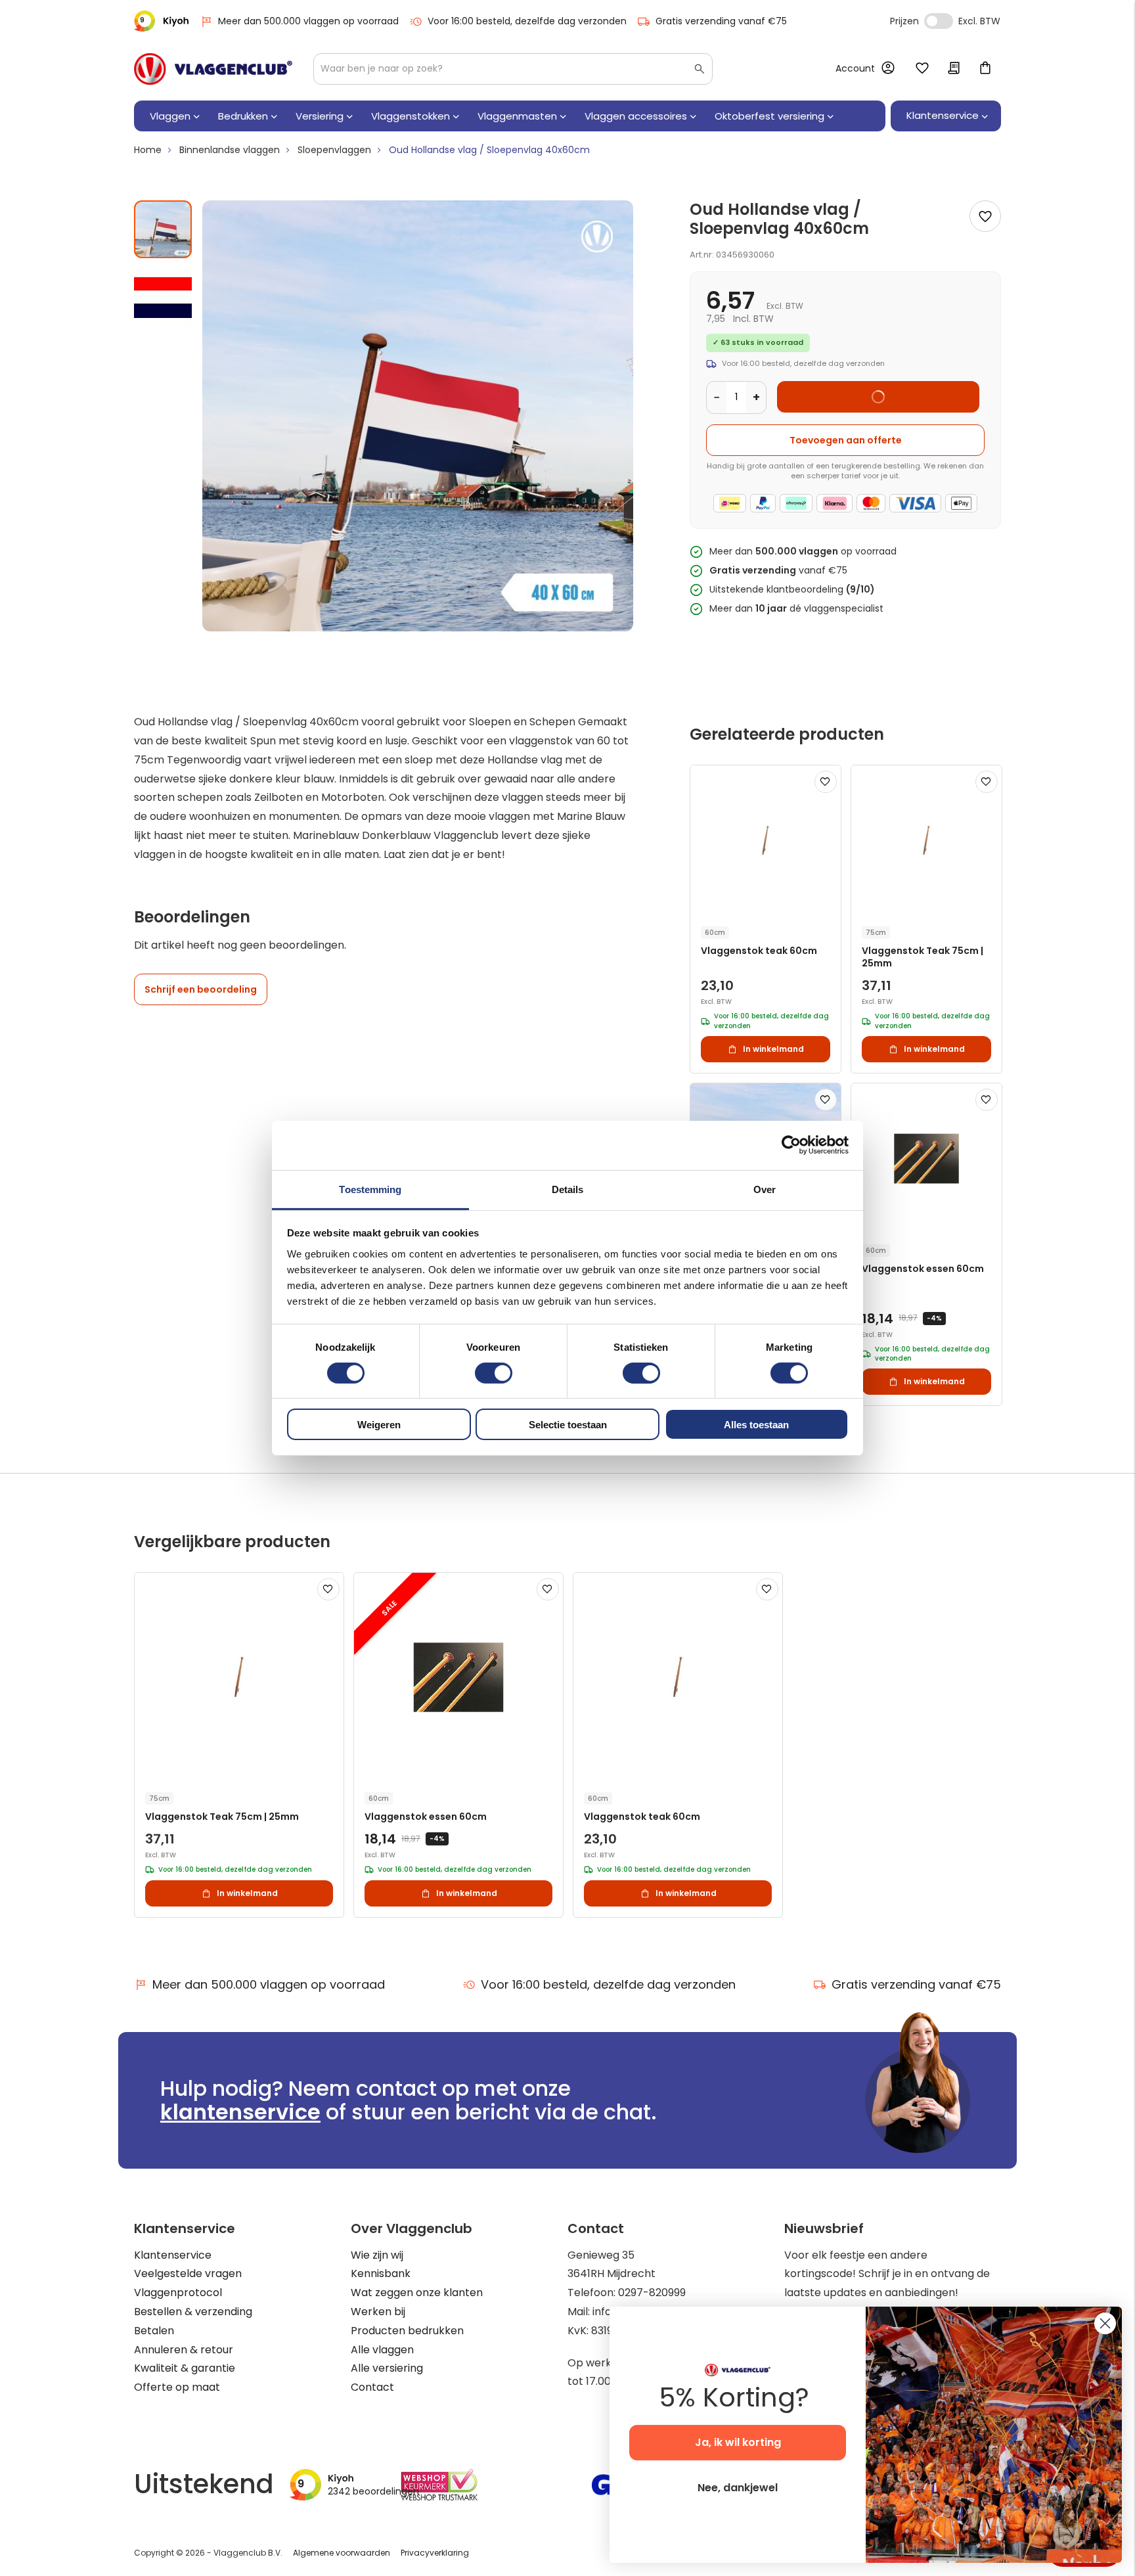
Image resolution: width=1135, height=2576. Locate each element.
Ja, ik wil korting (738, 2442)
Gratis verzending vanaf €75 (721, 21)
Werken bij (378, 2312)
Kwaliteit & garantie (185, 2368)
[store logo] (213, 69)
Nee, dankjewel (738, 2488)
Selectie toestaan (568, 1425)
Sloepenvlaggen (334, 150)
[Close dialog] (1105, 2323)
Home (148, 150)
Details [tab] (568, 1189)
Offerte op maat (177, 2387)
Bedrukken (243, 116)
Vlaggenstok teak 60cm (759, 951)
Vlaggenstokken (411, 116)
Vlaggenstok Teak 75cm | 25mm (923, 957)
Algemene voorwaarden (342, 2553)
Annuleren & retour (184, 2350)
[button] (163, 292)
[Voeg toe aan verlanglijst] (985, 216)
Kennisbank (381, 2273)
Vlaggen (170, 116)
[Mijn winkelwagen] (985, 69)
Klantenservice (173, 2255)
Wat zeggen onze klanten (417, 2293)
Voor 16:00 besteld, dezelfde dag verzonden (527, 21)
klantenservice (240, 2112)
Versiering (320, 116)
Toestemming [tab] (370, 1189)
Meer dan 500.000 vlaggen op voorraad (308, 21)
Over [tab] (765, 1189)
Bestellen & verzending (193, 2312)
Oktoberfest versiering (769, 116)
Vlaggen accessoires (636, 116)
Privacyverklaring (435, 2553)
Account (855, 68)
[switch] (494, 1374)
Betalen (154, 2331)
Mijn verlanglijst (922, 69)
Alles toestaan (756, 1425)
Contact (372, 2387)
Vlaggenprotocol (178, 2293)
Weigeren (379, 1425)
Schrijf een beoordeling (201, 989)
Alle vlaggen (382, 2350)
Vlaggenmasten (517, 116)
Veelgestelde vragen (188, 2273)
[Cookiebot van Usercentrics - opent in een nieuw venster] (791, 1145)
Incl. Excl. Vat (939, 21)
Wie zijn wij (377, 2255)
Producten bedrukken (407, 2331)
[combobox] (513, 69)
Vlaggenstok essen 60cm (923, 1269)
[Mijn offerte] (954, 69)
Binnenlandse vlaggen (230, 150)
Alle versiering (387, 2368)
